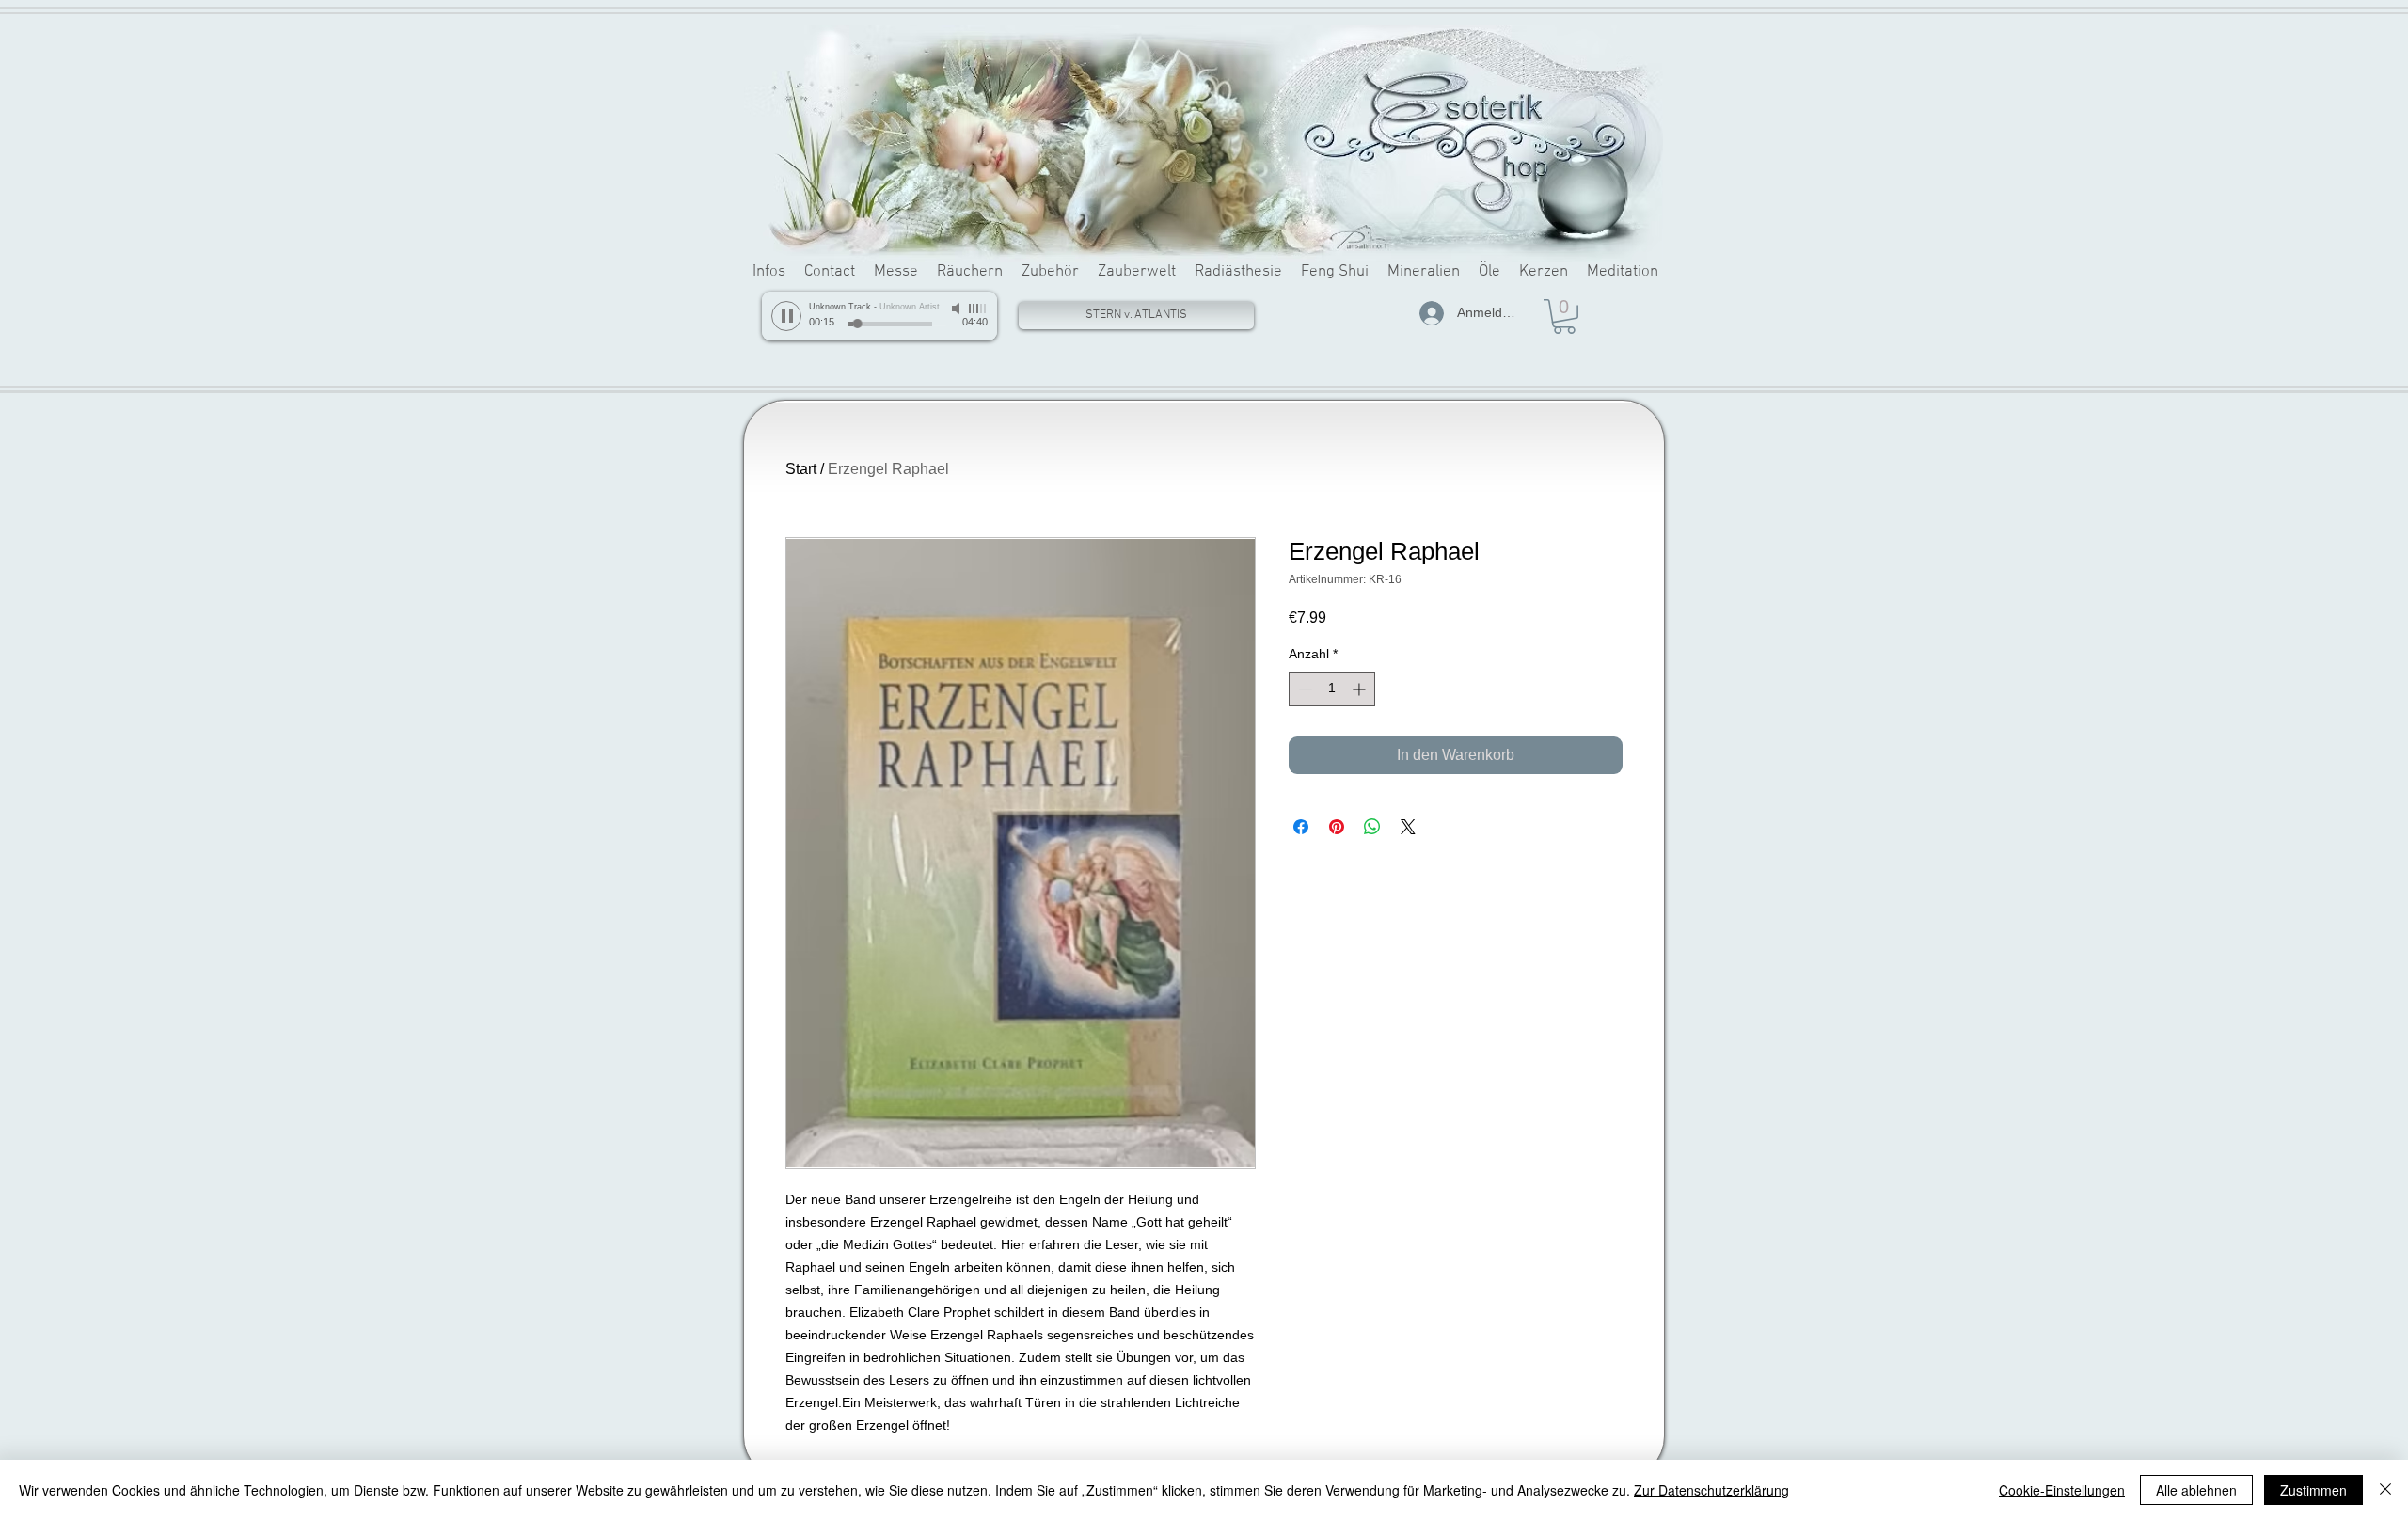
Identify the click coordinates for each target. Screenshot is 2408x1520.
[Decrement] (1303, 689)
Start (801, 469)
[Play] (786, 316)
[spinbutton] (1332, 689)
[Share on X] (1408, 827)
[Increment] (1361, 689)
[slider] (978, 309)
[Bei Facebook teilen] (1301, 827)
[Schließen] (2385, 1490)
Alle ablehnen (2196, 1490)
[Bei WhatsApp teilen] (1372, 827)
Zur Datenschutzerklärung (1711, 1490)
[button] (1564, 317)
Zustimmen (2313, 1490)
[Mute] (958, 309)
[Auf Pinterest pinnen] (1337, 827)
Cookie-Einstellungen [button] (2062, 1490)
